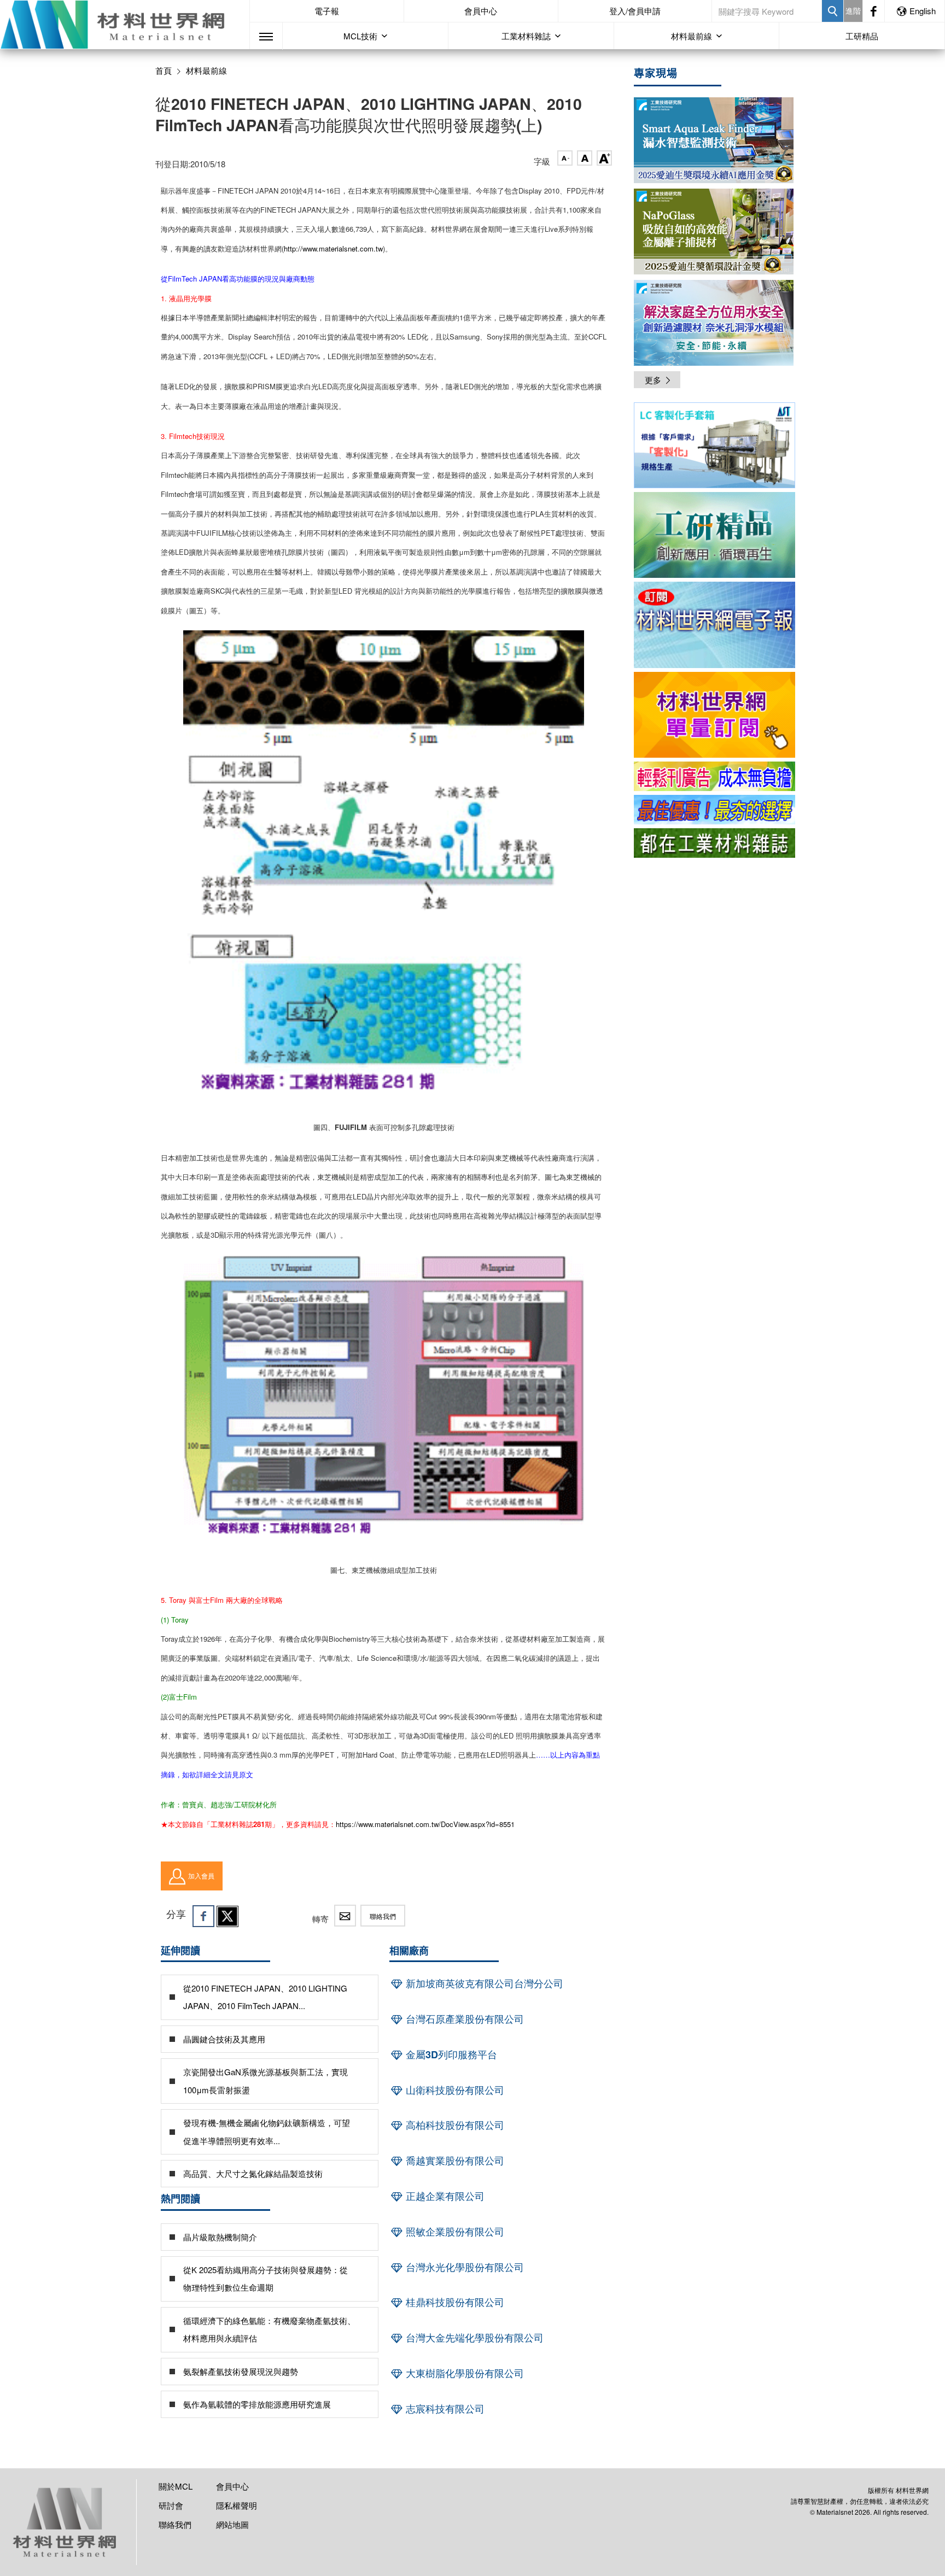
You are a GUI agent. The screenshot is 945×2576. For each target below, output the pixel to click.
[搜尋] (833, 11)
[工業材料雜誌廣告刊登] (714, 810)
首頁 (164, 70)
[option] (714, 447)
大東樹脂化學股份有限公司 (463, 2373)
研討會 (171, 2505)
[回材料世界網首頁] (125, 25)
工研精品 (862, 36)
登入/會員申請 (635, 11)
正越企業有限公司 (444, 2196)
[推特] (227, 1916)
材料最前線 (206, 71)
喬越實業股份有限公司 (454, 2161)
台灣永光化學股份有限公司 (463, 2267)
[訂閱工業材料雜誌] (714, 843)
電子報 (327, 11)
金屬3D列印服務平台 (450, 2054)
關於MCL (176, 2486)
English (923, 11)
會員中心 (481, 11)
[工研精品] (714, 535)
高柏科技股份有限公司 (454, 2125)
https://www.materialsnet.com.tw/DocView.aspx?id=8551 (425, 1824)
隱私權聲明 (237, 2505)
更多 (653, 380)
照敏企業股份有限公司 (454, 2232)
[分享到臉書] (203, 1916)
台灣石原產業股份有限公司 (463, 2019)
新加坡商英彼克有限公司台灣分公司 (483, 1983)
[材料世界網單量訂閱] (714, 715)
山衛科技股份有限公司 (454, 2090)
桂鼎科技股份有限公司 (454, 2302)
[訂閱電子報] (714, 625)
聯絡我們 (383, 1916)
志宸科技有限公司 (444, 2409)
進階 (853, 10)
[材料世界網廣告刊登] (714, 776)
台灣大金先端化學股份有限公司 (473, 2338)
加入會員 (201, 1875)
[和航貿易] (714, 445)
